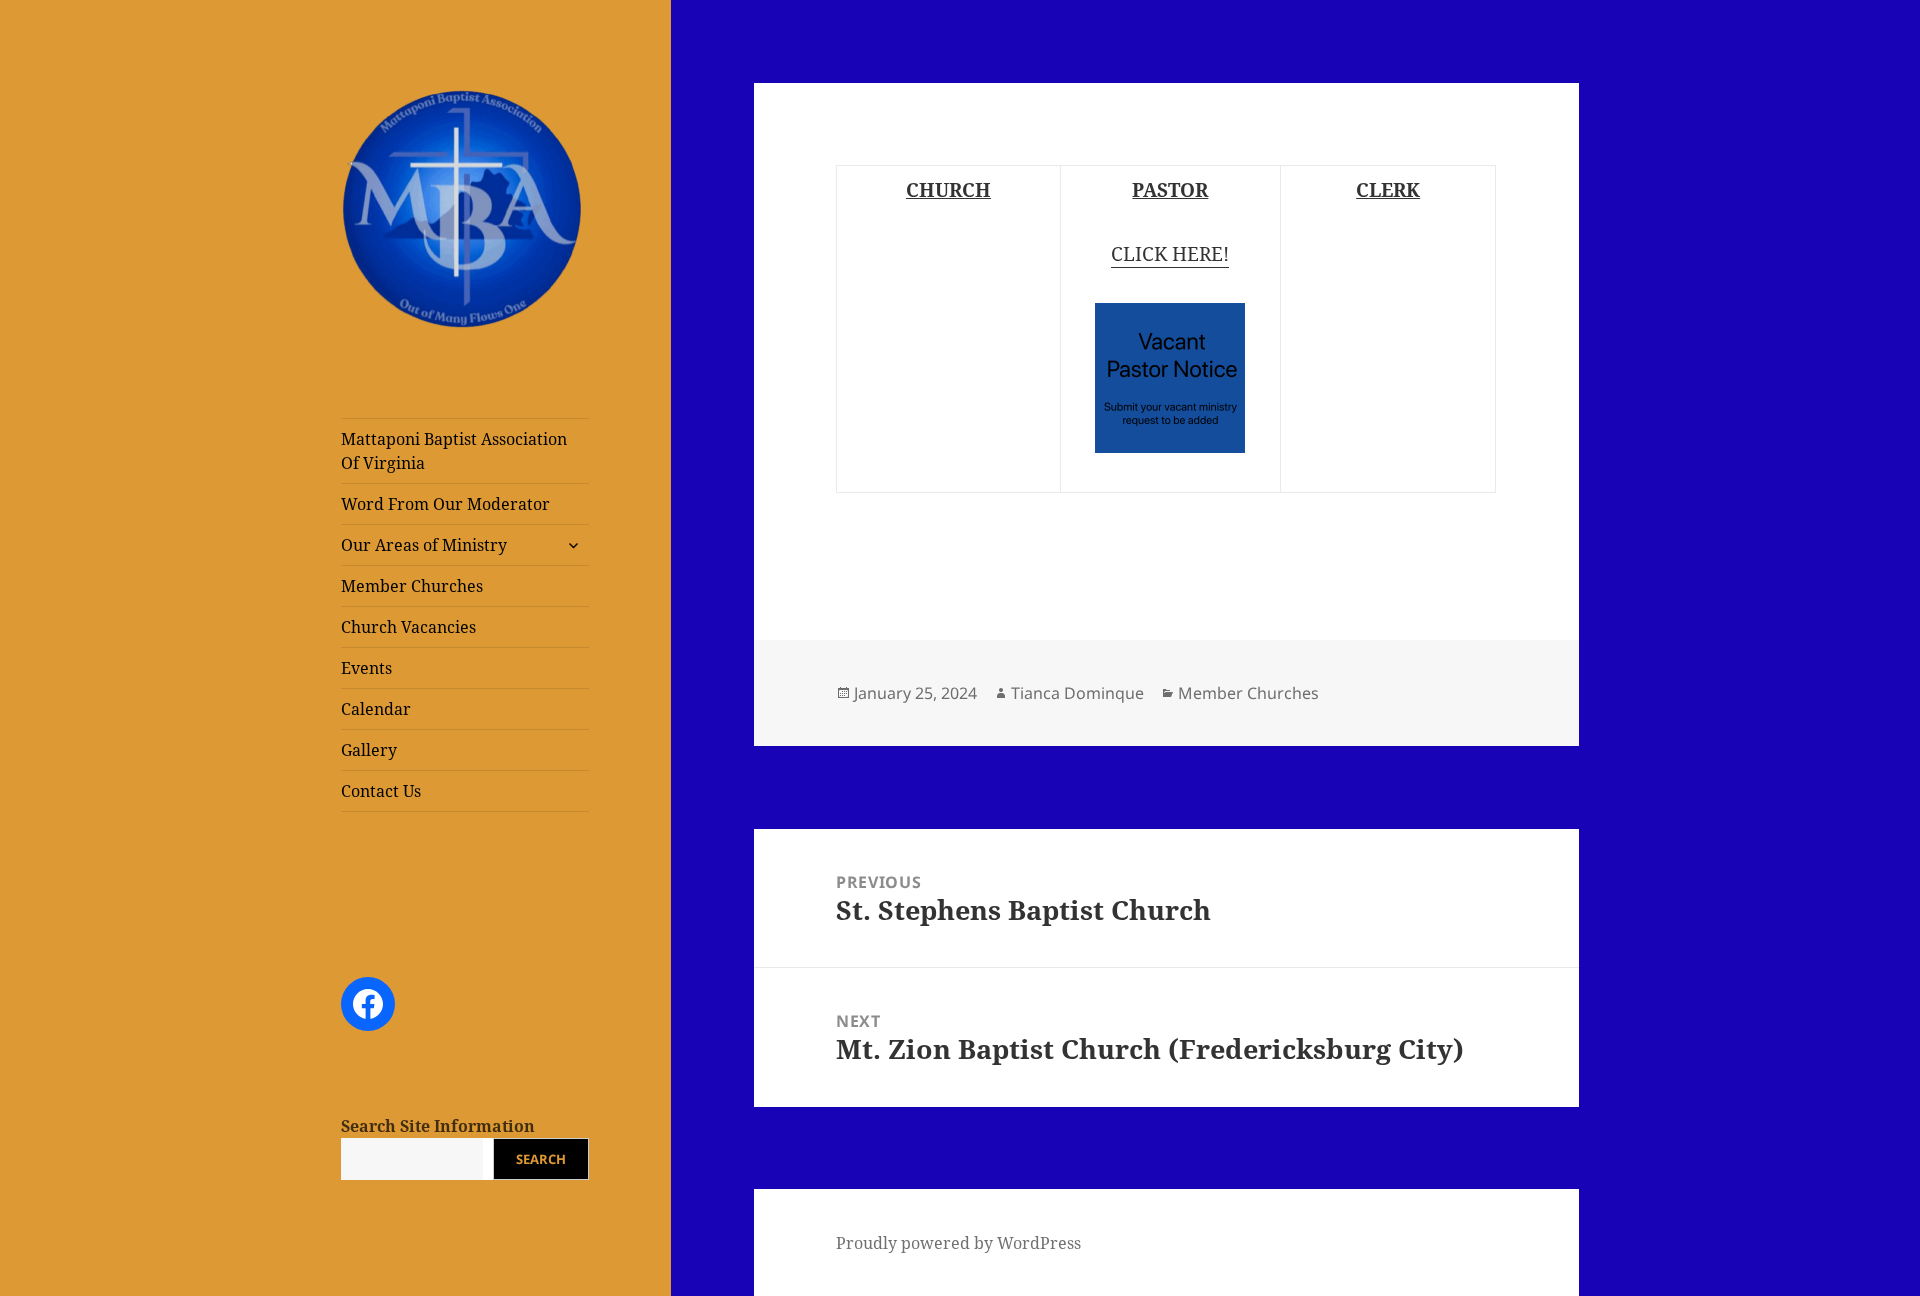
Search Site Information (438, 1126)
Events (366, 668)
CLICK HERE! (1170, 254)
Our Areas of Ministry (424, 545)
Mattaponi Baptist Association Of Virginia (454, 451)
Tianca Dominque (1077, 693)
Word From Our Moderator (445, 504)
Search (541, 1159)
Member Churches (412, 586)
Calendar (376, 709)
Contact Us (381, 791)
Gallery (369, 750)
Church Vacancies (408, 627)
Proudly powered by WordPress (958, 1243)
